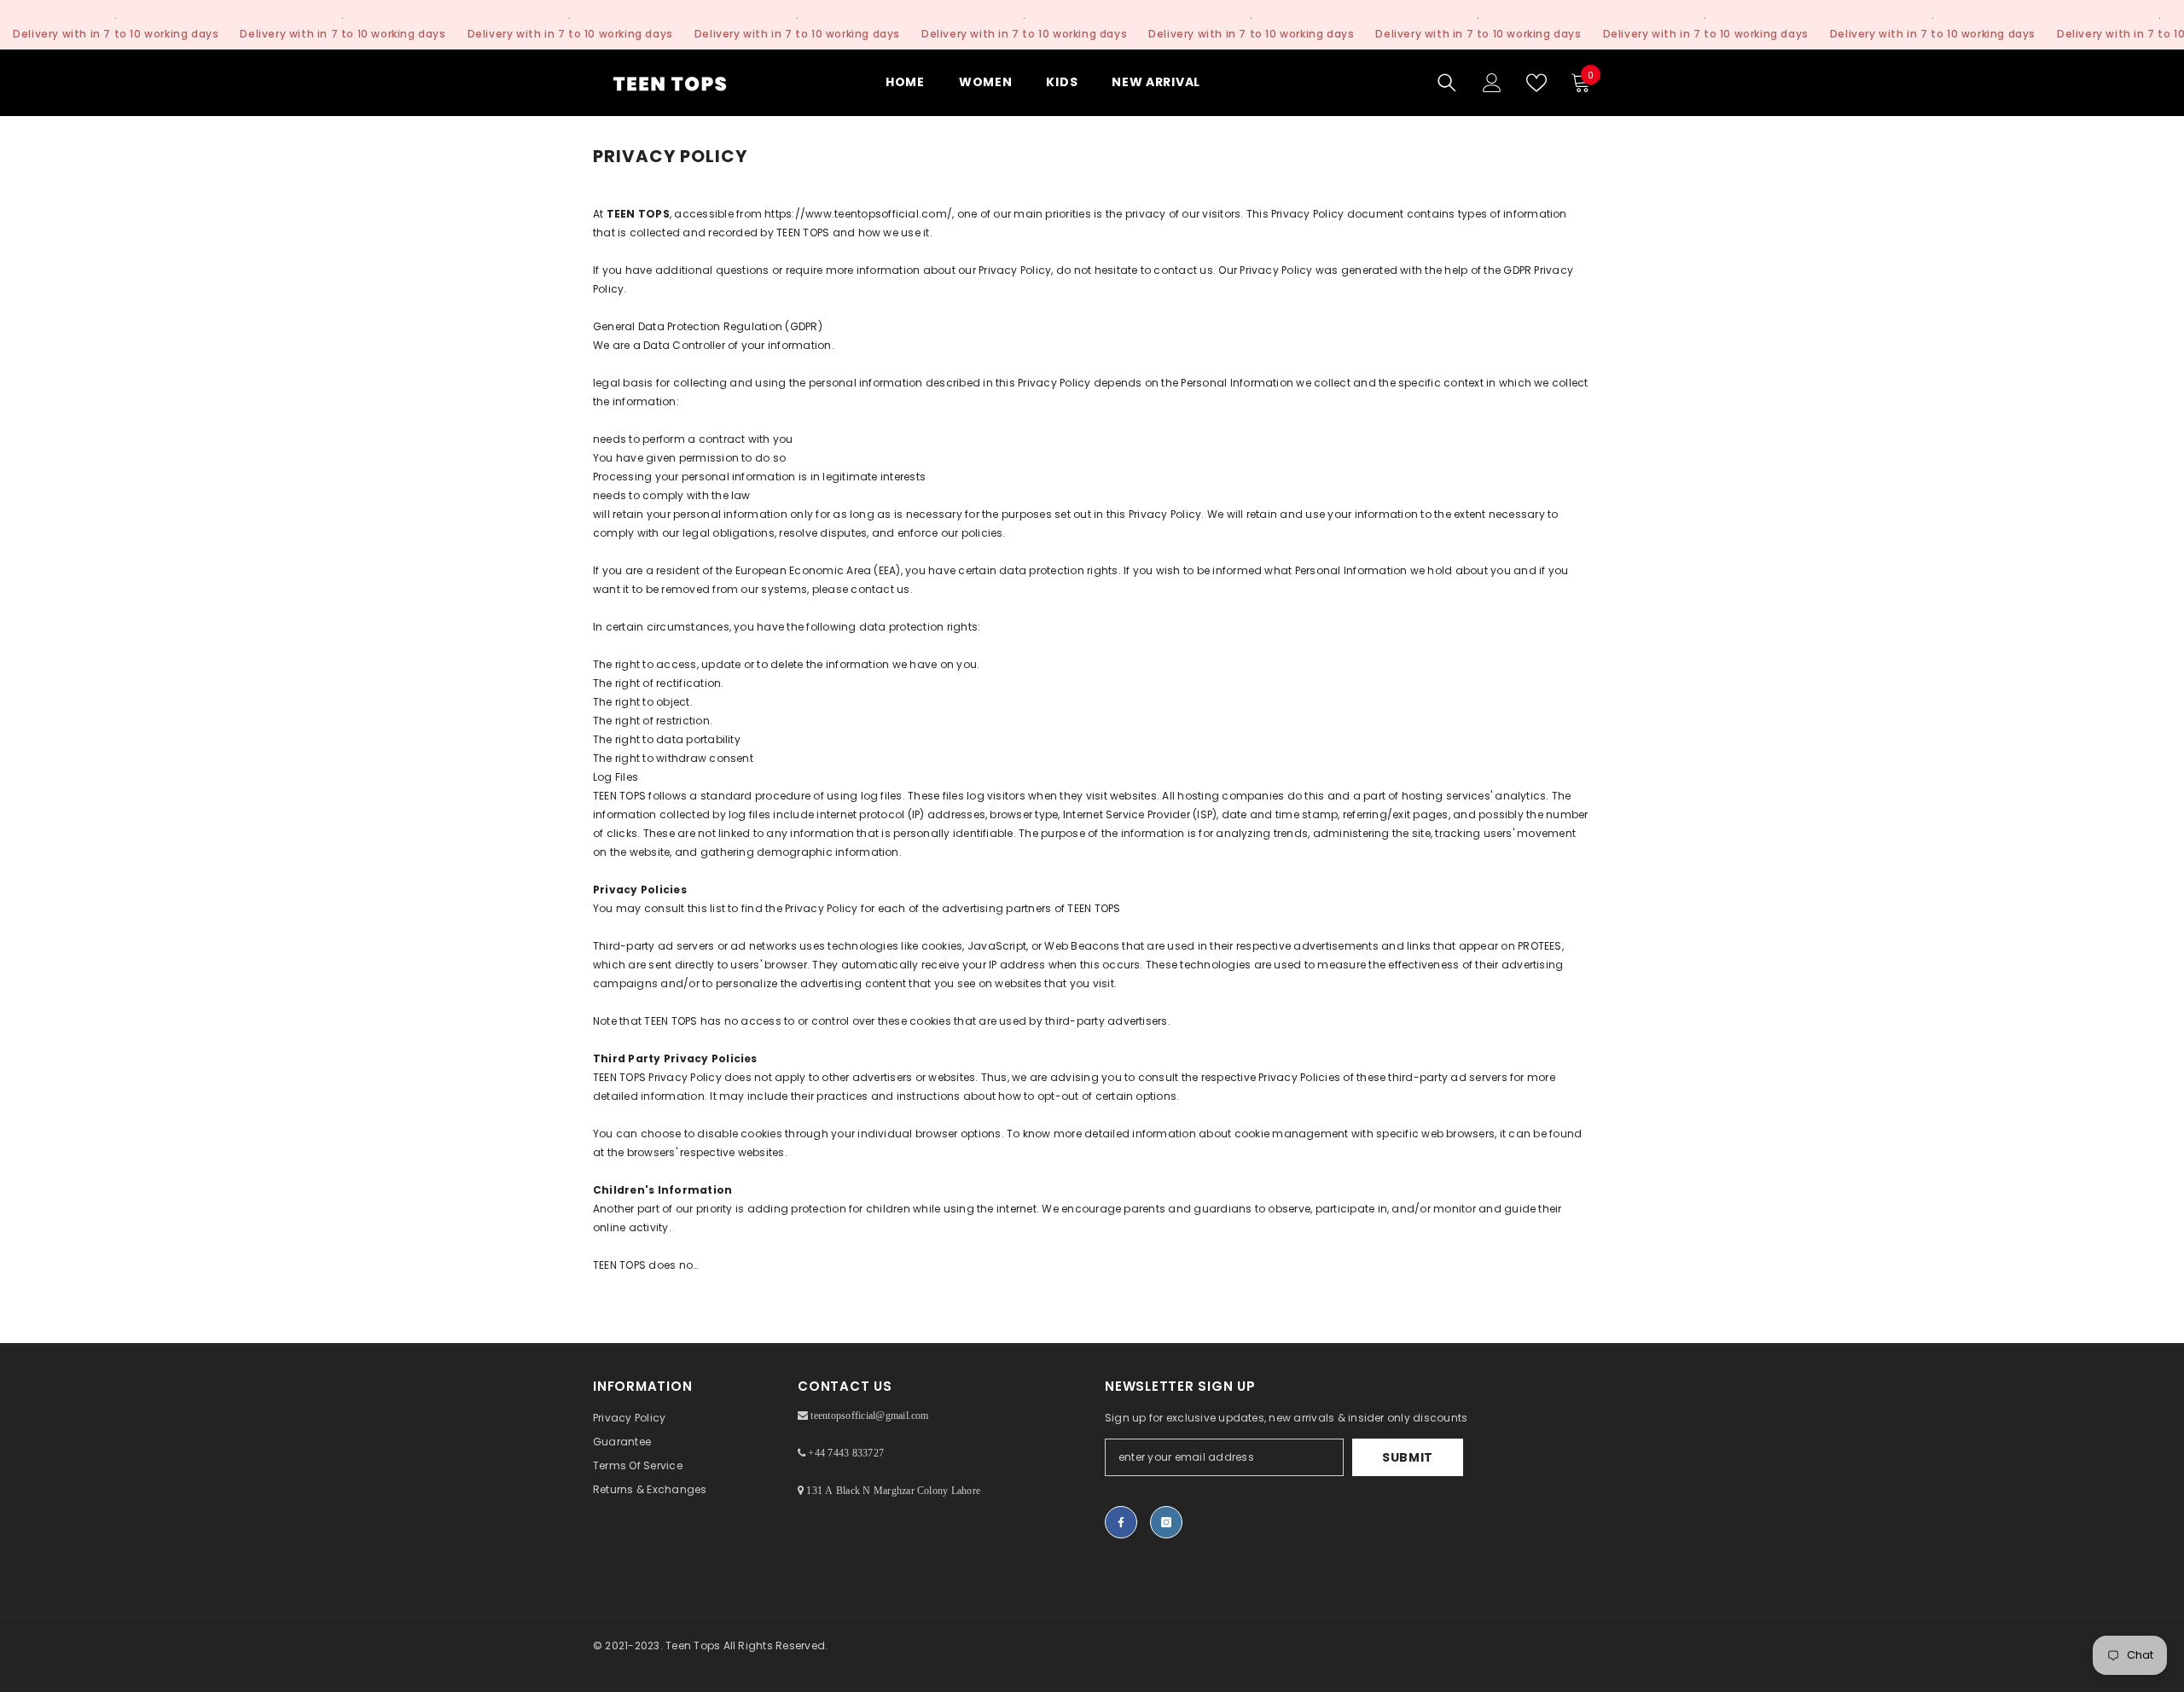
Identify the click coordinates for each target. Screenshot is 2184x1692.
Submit (1408, 1457)
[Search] (1447, 83)
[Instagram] (1166, 1522)
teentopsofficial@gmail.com (868, 1416)
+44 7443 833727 (845, 1453)
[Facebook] (1121, 1522)
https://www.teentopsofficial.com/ (858, 214)
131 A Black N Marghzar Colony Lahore (892, 1491)
